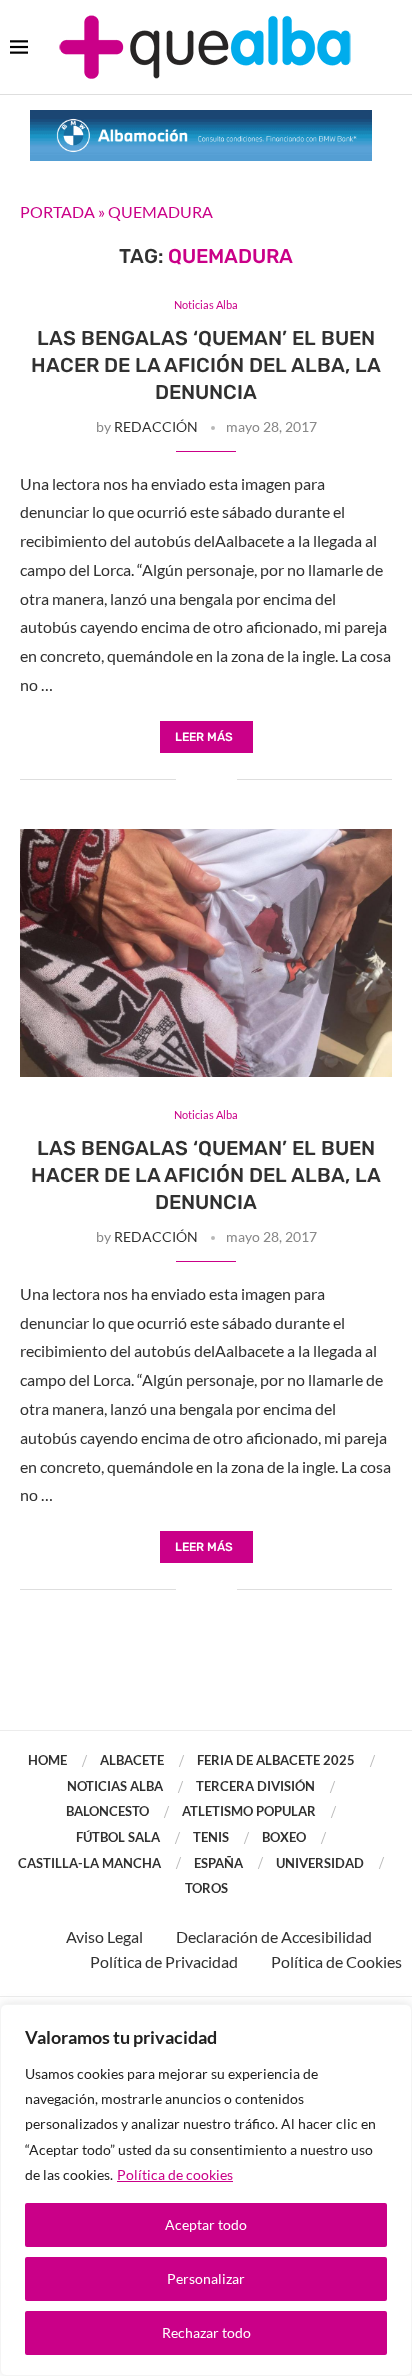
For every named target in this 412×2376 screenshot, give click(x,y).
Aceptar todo (206, 2224)
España (218, 1863)
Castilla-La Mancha (89, 1863)
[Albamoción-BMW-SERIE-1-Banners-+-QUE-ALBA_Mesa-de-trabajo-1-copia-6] (201, 119)
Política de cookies (175, 2174)
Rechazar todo (206, 2332)
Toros (206, 1888)
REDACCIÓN (156, 426)
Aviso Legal (104, 1936)
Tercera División (255, 1786)
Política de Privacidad (164, 1961)
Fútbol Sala (118, 1837)
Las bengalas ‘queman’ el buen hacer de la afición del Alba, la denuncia (206, 365)
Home (47, 1760)
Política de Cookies (336, 1961)
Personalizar (206, 2278)
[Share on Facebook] (191, 780)
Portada (57, 211)
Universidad (320, 1863)
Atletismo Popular (249, 1811)
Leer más (204, 737)
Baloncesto (107, 1811)
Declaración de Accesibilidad (274, 1936)
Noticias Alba (115, 1786)
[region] (206, 2190)
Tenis (211, 1837)
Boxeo (284, 1837)
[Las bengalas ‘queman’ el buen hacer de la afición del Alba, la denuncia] (206, 953)
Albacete (132, 1760)
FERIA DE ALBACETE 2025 (276, 1760)
